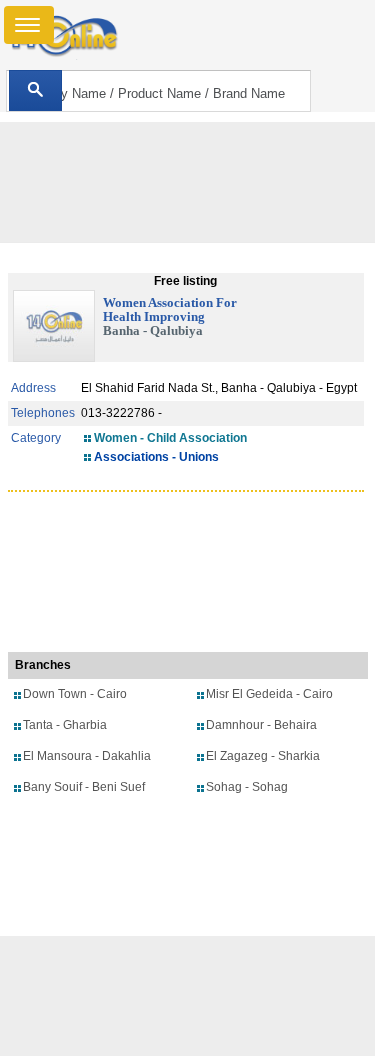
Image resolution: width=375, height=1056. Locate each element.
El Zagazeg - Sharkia (263, 756)
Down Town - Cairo (75, 694)
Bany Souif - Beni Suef (84, 787)
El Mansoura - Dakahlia (87, 756)
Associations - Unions (156, 457)
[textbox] (158, 91)
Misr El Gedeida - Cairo (269, 694)
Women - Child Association (170, 438)
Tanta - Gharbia (65, 725)
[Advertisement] (188, 996)
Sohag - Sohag (247, 787)
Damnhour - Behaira (261, 725)
